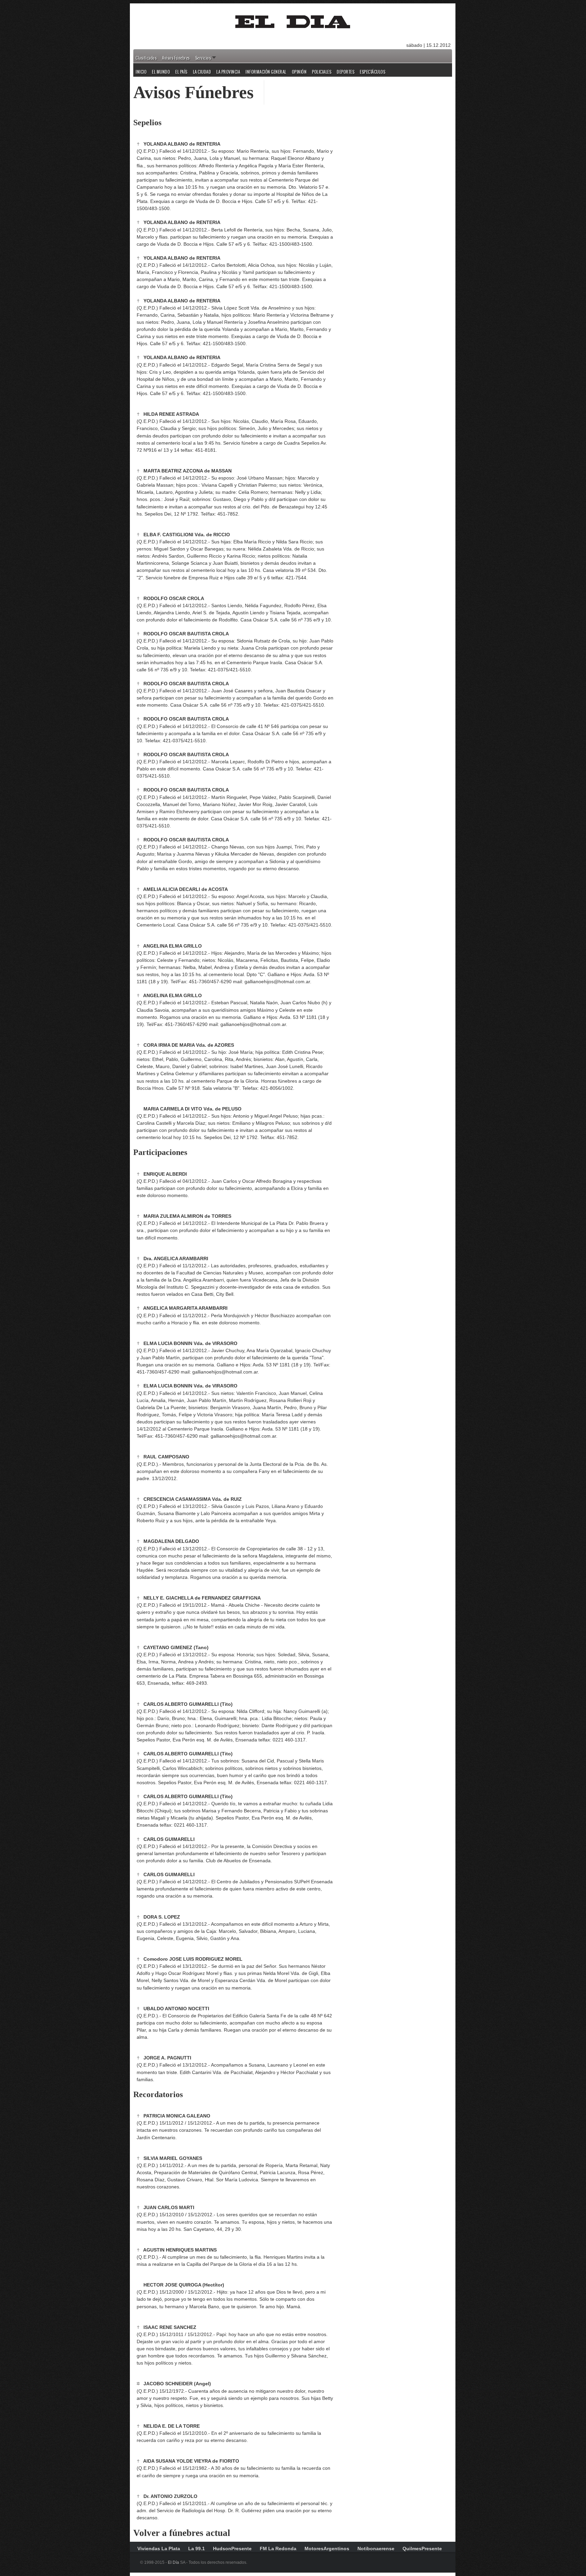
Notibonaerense (376, 2549)
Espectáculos (373, 72)
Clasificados (146, 58)
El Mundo (161, 72)
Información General (266, 72)
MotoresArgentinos (327, 2549)
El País (181, 72)
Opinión (299, 72)
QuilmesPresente (422, 2549)
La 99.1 (197, 2549)
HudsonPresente (232, 2549)
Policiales (322, 72)
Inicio (141, 72)
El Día (173, 2562)
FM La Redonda (278, 2549)
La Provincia (228, 72)
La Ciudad (202, 72)
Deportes (346, 72)
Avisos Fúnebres (176, 58)
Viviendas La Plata (159, 2549)
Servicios (203, 58)
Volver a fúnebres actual (182, 2533)
